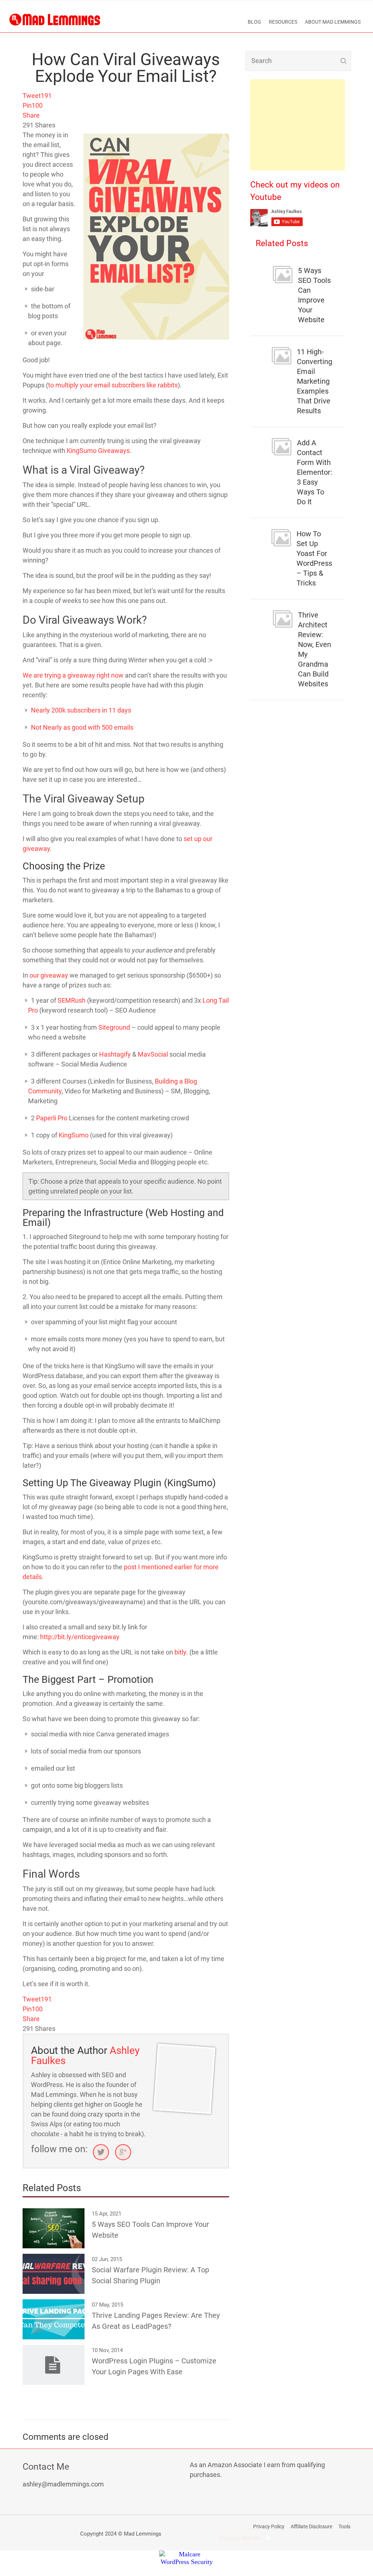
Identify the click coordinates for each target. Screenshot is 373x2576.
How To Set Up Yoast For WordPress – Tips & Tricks (314, 558)
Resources (283, 22)
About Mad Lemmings (333, 22)
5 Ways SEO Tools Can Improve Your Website (314, 295)
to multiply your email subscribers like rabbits (113, 385)
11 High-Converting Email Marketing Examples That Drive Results (315, 381)
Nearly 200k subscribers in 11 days (81, 710)
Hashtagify (115, 1054)
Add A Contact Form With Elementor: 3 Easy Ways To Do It (315, 472)
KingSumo (74, 1135)
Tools (344, 2526)
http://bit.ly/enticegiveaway (80, 1637)
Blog (254, 22)
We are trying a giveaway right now (73, 675)
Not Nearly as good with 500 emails (82, 727)
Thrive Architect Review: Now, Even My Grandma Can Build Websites (315, 649)
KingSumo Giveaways (98, 451)
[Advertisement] (298, 125)
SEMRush (72, 1000)
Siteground (114, 1027)
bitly (180, 1652)
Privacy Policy (269, 2526)
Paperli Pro (52, 1118)
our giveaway (49, 975)
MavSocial (153, 1054)
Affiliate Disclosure (311, 2526)
